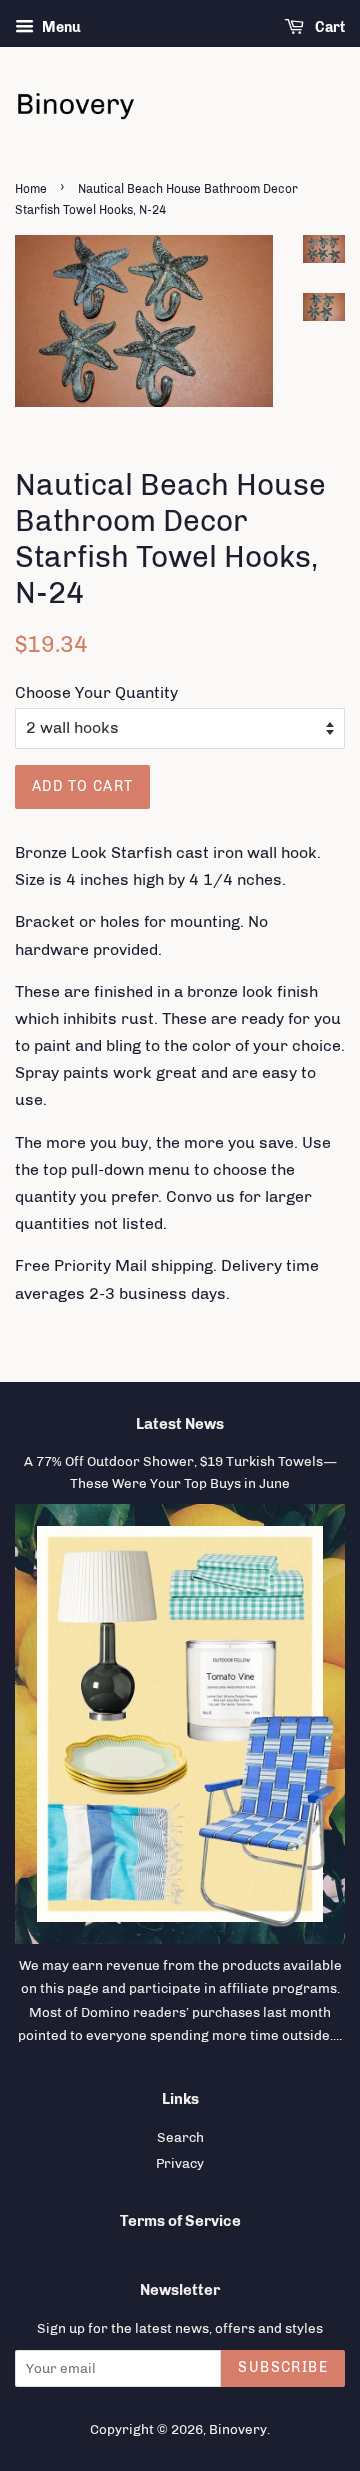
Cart (328, 27)
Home (31, 189)
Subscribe (283, 2367)
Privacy (180, 2163)
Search (180, 2137)
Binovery (238, 2429)
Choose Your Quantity (96, 692)
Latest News (180, 1424)
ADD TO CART (82, 786)
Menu (60, 27)
